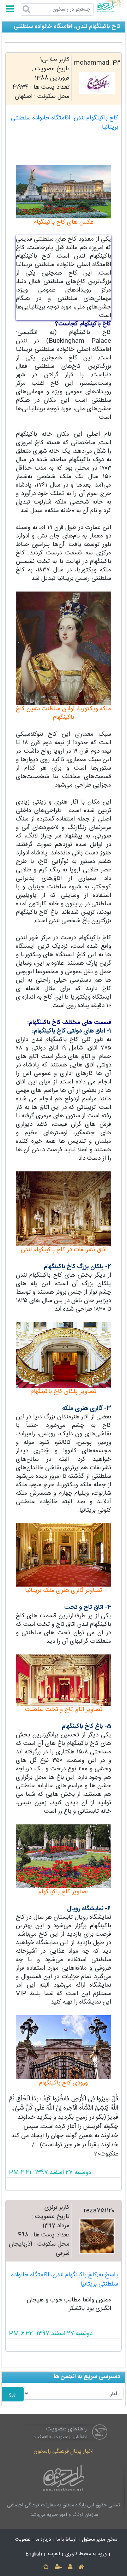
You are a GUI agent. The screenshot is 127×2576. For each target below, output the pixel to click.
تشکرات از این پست (64, 2184)
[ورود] (70, 2567)
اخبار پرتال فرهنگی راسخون (64, 2451)
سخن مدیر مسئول (100, 2540)
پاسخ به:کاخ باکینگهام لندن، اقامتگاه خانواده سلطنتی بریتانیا (65, 2280)
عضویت (23, 2540)
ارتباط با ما (66, 2540)
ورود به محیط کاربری (86, 2554)
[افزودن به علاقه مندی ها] (46, 2567)
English (34, 2554)
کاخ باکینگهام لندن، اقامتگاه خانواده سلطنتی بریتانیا (65, 123)
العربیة (54, 2554)
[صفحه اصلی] (81, 2567)
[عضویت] (58, 2567)
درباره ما (43, 2540)
